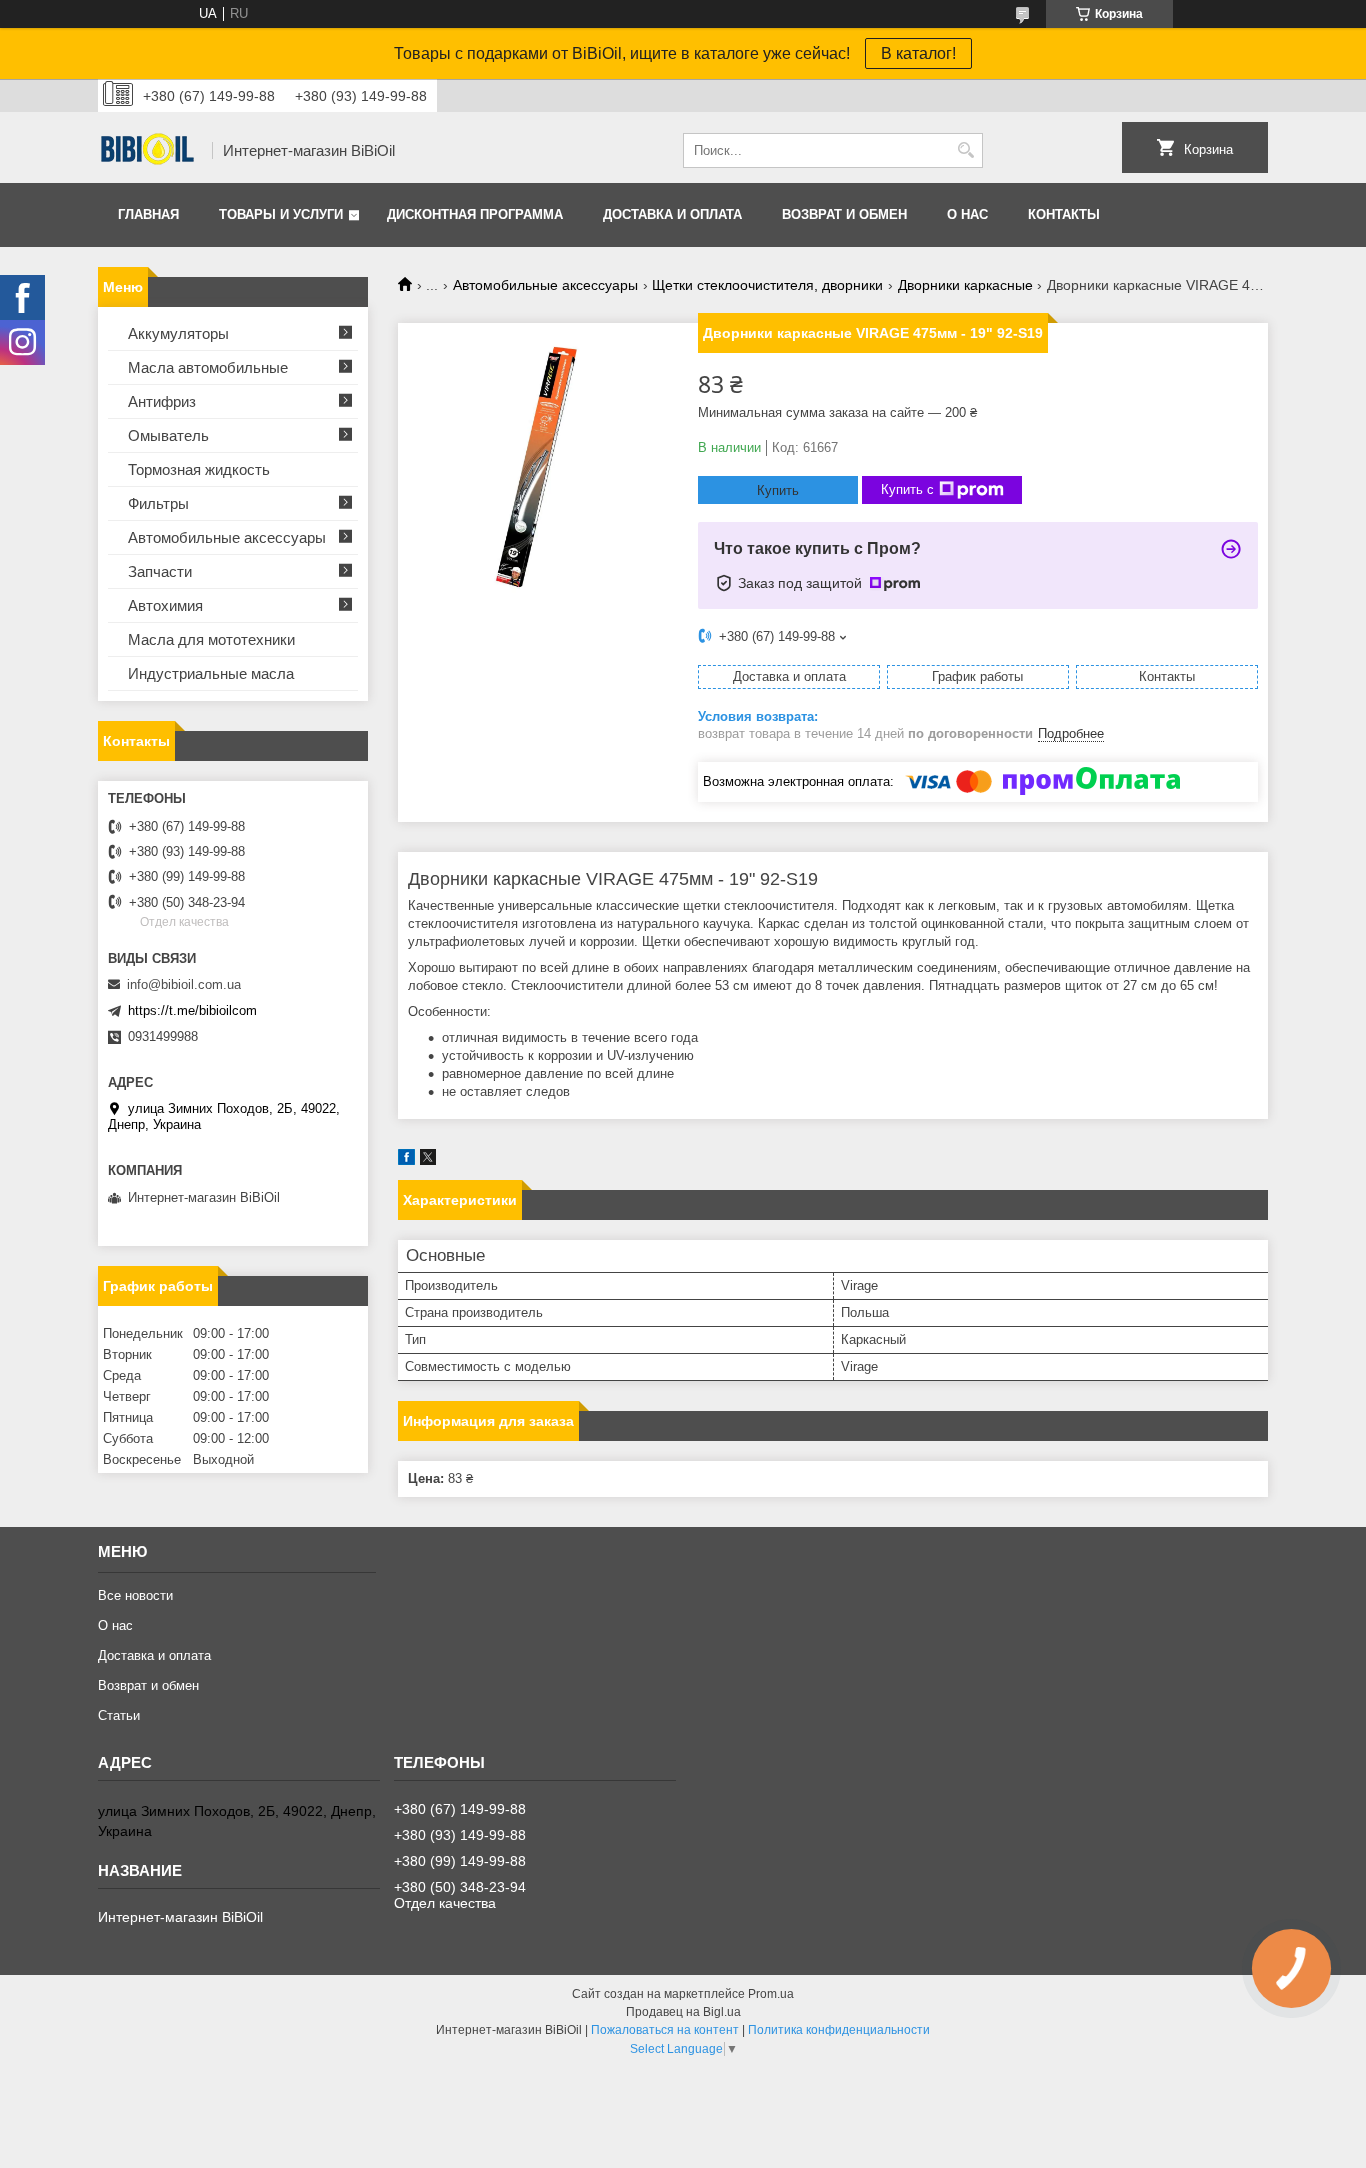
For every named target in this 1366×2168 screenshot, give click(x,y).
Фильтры (158, 503)
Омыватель (168, 435)
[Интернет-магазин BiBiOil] (148, 151)
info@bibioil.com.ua (184, 984)
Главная (148, 214)
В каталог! (918, 53)
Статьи (119, 1715)
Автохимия (165, 605)
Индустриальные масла (211, 673)
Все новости (135, 1595)
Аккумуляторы (178, 333)
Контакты (1064, 214)
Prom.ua (771, 1994)
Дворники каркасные (965, 285)
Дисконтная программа (475, 214)
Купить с (907, 489)
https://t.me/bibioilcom (192, 1010)
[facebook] (406, 1160)
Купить (778, 490)
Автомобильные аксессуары (545, 285)
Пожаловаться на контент (665, 2030)
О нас (967, 214)
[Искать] (965, 150)
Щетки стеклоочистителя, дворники (767, 285)
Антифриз (162, 401)
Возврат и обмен (844, 214)
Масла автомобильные (208, 367)
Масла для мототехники (211, 639)
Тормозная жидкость (199, 469)
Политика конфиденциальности (839, 2030)
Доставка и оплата (672, 214)
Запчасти (160, 571)
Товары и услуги (281, 214)
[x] (428, 1160)
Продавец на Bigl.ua (683, 2012)
